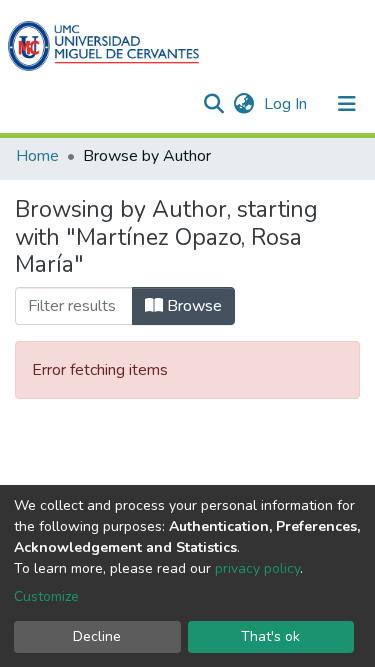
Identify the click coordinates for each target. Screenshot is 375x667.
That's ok (270, 636)
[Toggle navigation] (347, 104)
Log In (287, 104)
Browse (192, 306)
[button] (243, 104)
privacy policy (257, 568)
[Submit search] (213, 104)
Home (37, 156)
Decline (97, 636)
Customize (46, 596)
